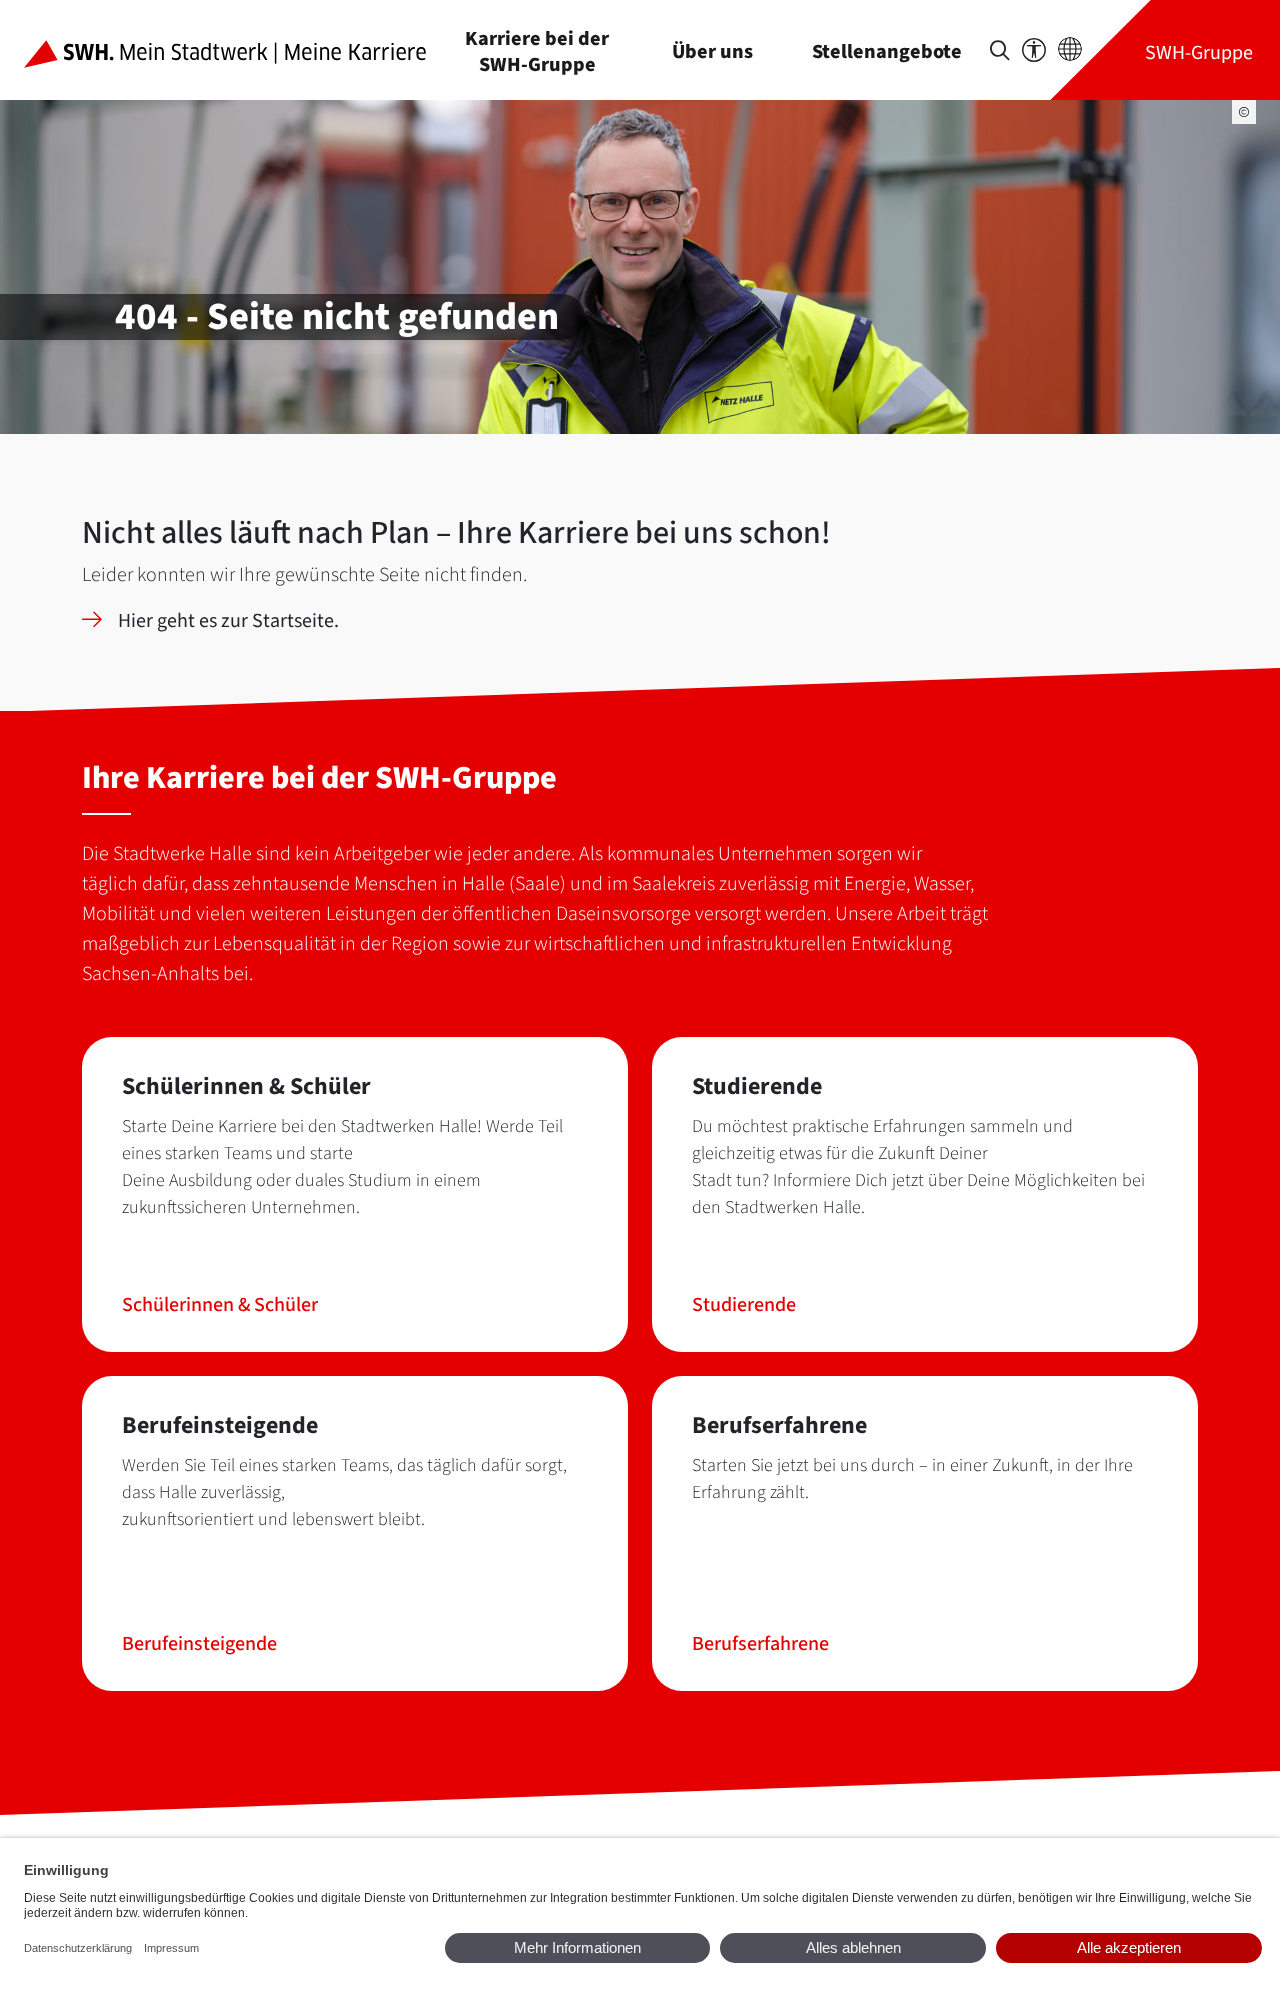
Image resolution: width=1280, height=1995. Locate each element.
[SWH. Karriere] (241, 50)
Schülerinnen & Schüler (220, 1305)
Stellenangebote (887, 51)
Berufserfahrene (760, 1644)
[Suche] (1000, 50)
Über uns (712, 51)
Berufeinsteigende (199, 1644)
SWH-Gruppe (1199, 52)
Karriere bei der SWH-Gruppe (537, 51)
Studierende (744, 1305)
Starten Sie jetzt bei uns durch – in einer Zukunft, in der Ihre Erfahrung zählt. (912, 1479)
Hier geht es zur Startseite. (228, 621)
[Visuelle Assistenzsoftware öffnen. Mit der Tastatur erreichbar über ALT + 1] (1034, 50)
